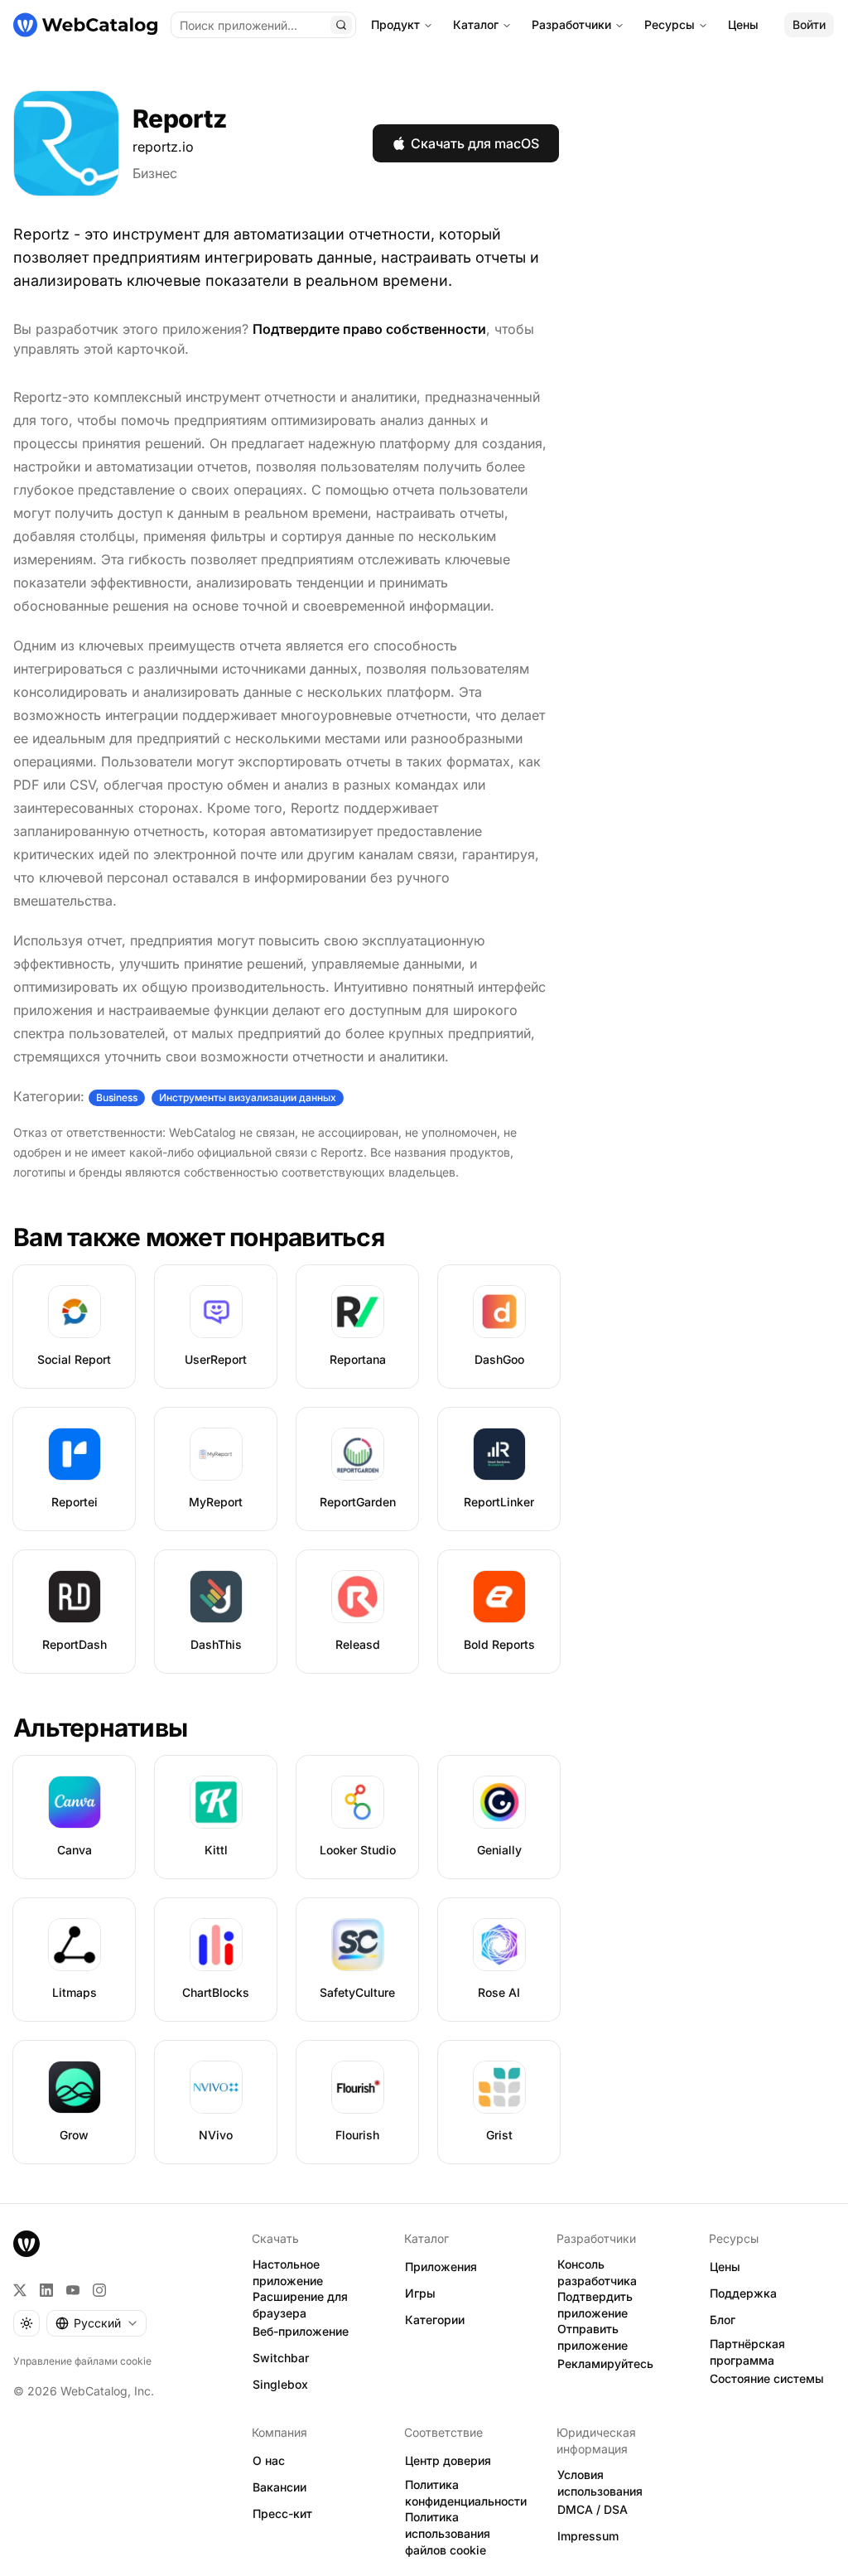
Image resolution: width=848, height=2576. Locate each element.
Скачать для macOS (475, 143)
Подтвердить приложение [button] (595, 2305)
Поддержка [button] (743, 2293)
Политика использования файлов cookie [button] (448, 2534)
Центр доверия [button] (448, 2460)
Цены (743, 24)
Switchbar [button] (281, 2358)
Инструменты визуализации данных (248, 1097)
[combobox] (96, 2323)
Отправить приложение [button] (593, 2337)
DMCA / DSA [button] (593, 2509)
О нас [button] (269, 2460)
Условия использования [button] (600, 2483)
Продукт (395, 24)
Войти (809, 24)
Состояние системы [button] (767, 2378)
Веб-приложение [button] (301, 2331)
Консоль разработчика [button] (597, 2273)
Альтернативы (100, 1728)
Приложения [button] (441, 2267)
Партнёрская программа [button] (747, 2352)
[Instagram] (99, 2290)
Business (117, 1097)
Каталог (476, 24)
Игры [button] (420, 2293)
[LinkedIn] (46, 2290)
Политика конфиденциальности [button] (466, 2493)
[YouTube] (73, 2290)
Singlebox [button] (280, 2384)
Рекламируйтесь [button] (605, 2363)
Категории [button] (435, 2320)
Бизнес (155, 173)
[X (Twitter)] (20, 2290)
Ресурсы (670, 24)
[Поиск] (341, 25)
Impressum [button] (588, 2536)
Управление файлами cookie (82, 2361)
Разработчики (571, 24)
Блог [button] (723, 2320)
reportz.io (163, 147)
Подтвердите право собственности (369, 329)
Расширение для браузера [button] (300, 2305)
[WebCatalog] (26, 2244)
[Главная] (85, 25)
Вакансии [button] (279, 2487)
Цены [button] (725, 2267)
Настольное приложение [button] (288, 2273)
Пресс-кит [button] (282, 2513)
